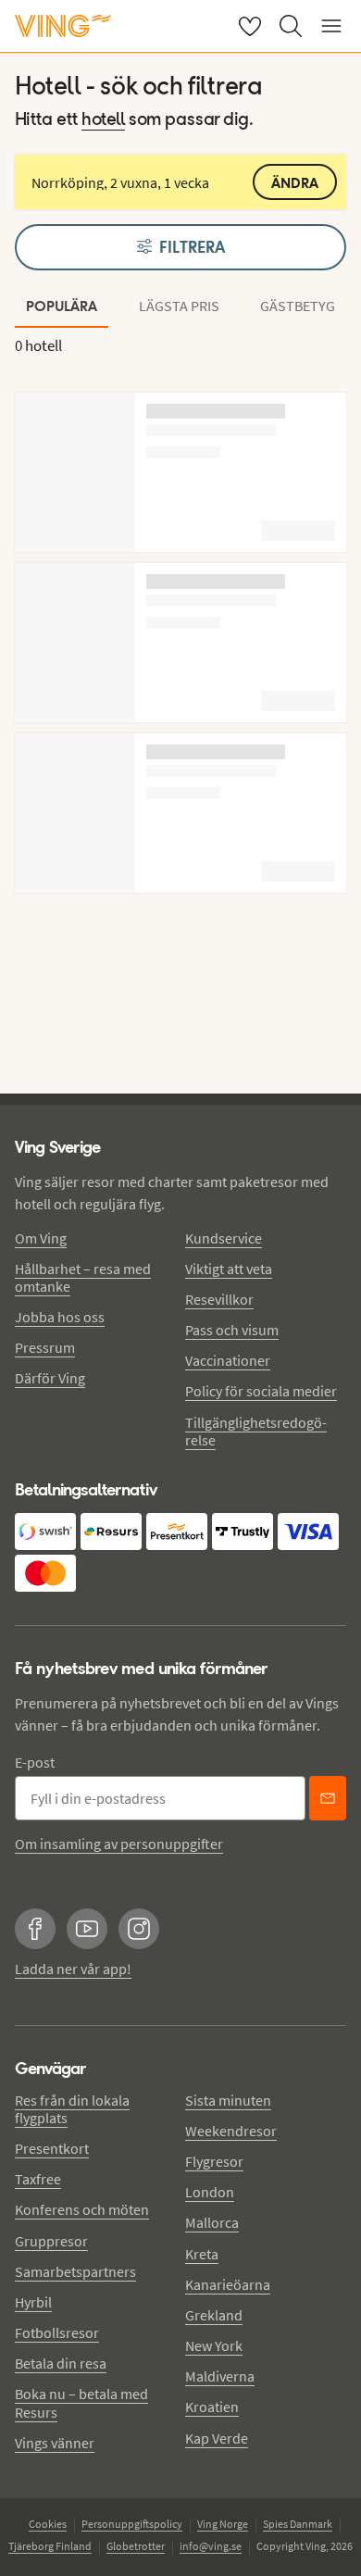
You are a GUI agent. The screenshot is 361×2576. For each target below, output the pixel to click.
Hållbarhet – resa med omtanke (83, 1277)
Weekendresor (231, 2131)
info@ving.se (211, 2546)
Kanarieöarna (228, 2284)
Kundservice (224, 1238)
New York (214, 2345)
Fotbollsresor (57, 2332)
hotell (103, 120)
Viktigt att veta (229, 1269)
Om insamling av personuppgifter (119, 1844)
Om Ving (41, 1238)
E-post (35, 1762)
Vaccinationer (228, 1360)
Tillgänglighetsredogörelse (256, 1431)
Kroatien (212, 2407)
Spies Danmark (298, 2524)
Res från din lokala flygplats (72, 2109)
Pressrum (45, 1347)
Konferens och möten (82, 2209)
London (210, 2192)
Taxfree (38, 2179)
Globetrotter (136, 2546)
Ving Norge (223, 2524)
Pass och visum (232, 1330)
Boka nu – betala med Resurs (81, 2402)
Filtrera (192, 247)
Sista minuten (228, 2100)
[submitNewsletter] (328, 1798)
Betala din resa (61, 2363)
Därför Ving (50, 1378)
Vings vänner (55, 2443)
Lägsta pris (179, 306)
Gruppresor (51, 2241)
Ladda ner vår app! (73, 1969)
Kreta (202, 2254)
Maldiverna (220, 2376)
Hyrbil (33, 2302)
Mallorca (212, 2222)
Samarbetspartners (75, 2271)
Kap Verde (217, 2438)
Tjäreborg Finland (50, 2546)
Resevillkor (219, 1299)
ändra (295, 183)
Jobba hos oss (60, 1317)
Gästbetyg (298, 306)
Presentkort (52, 2148)
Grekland (214, 2315)
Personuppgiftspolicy (132, 2524)
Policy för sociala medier (261, 1391)
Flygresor (214, 2161)
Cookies (48, 2524)
